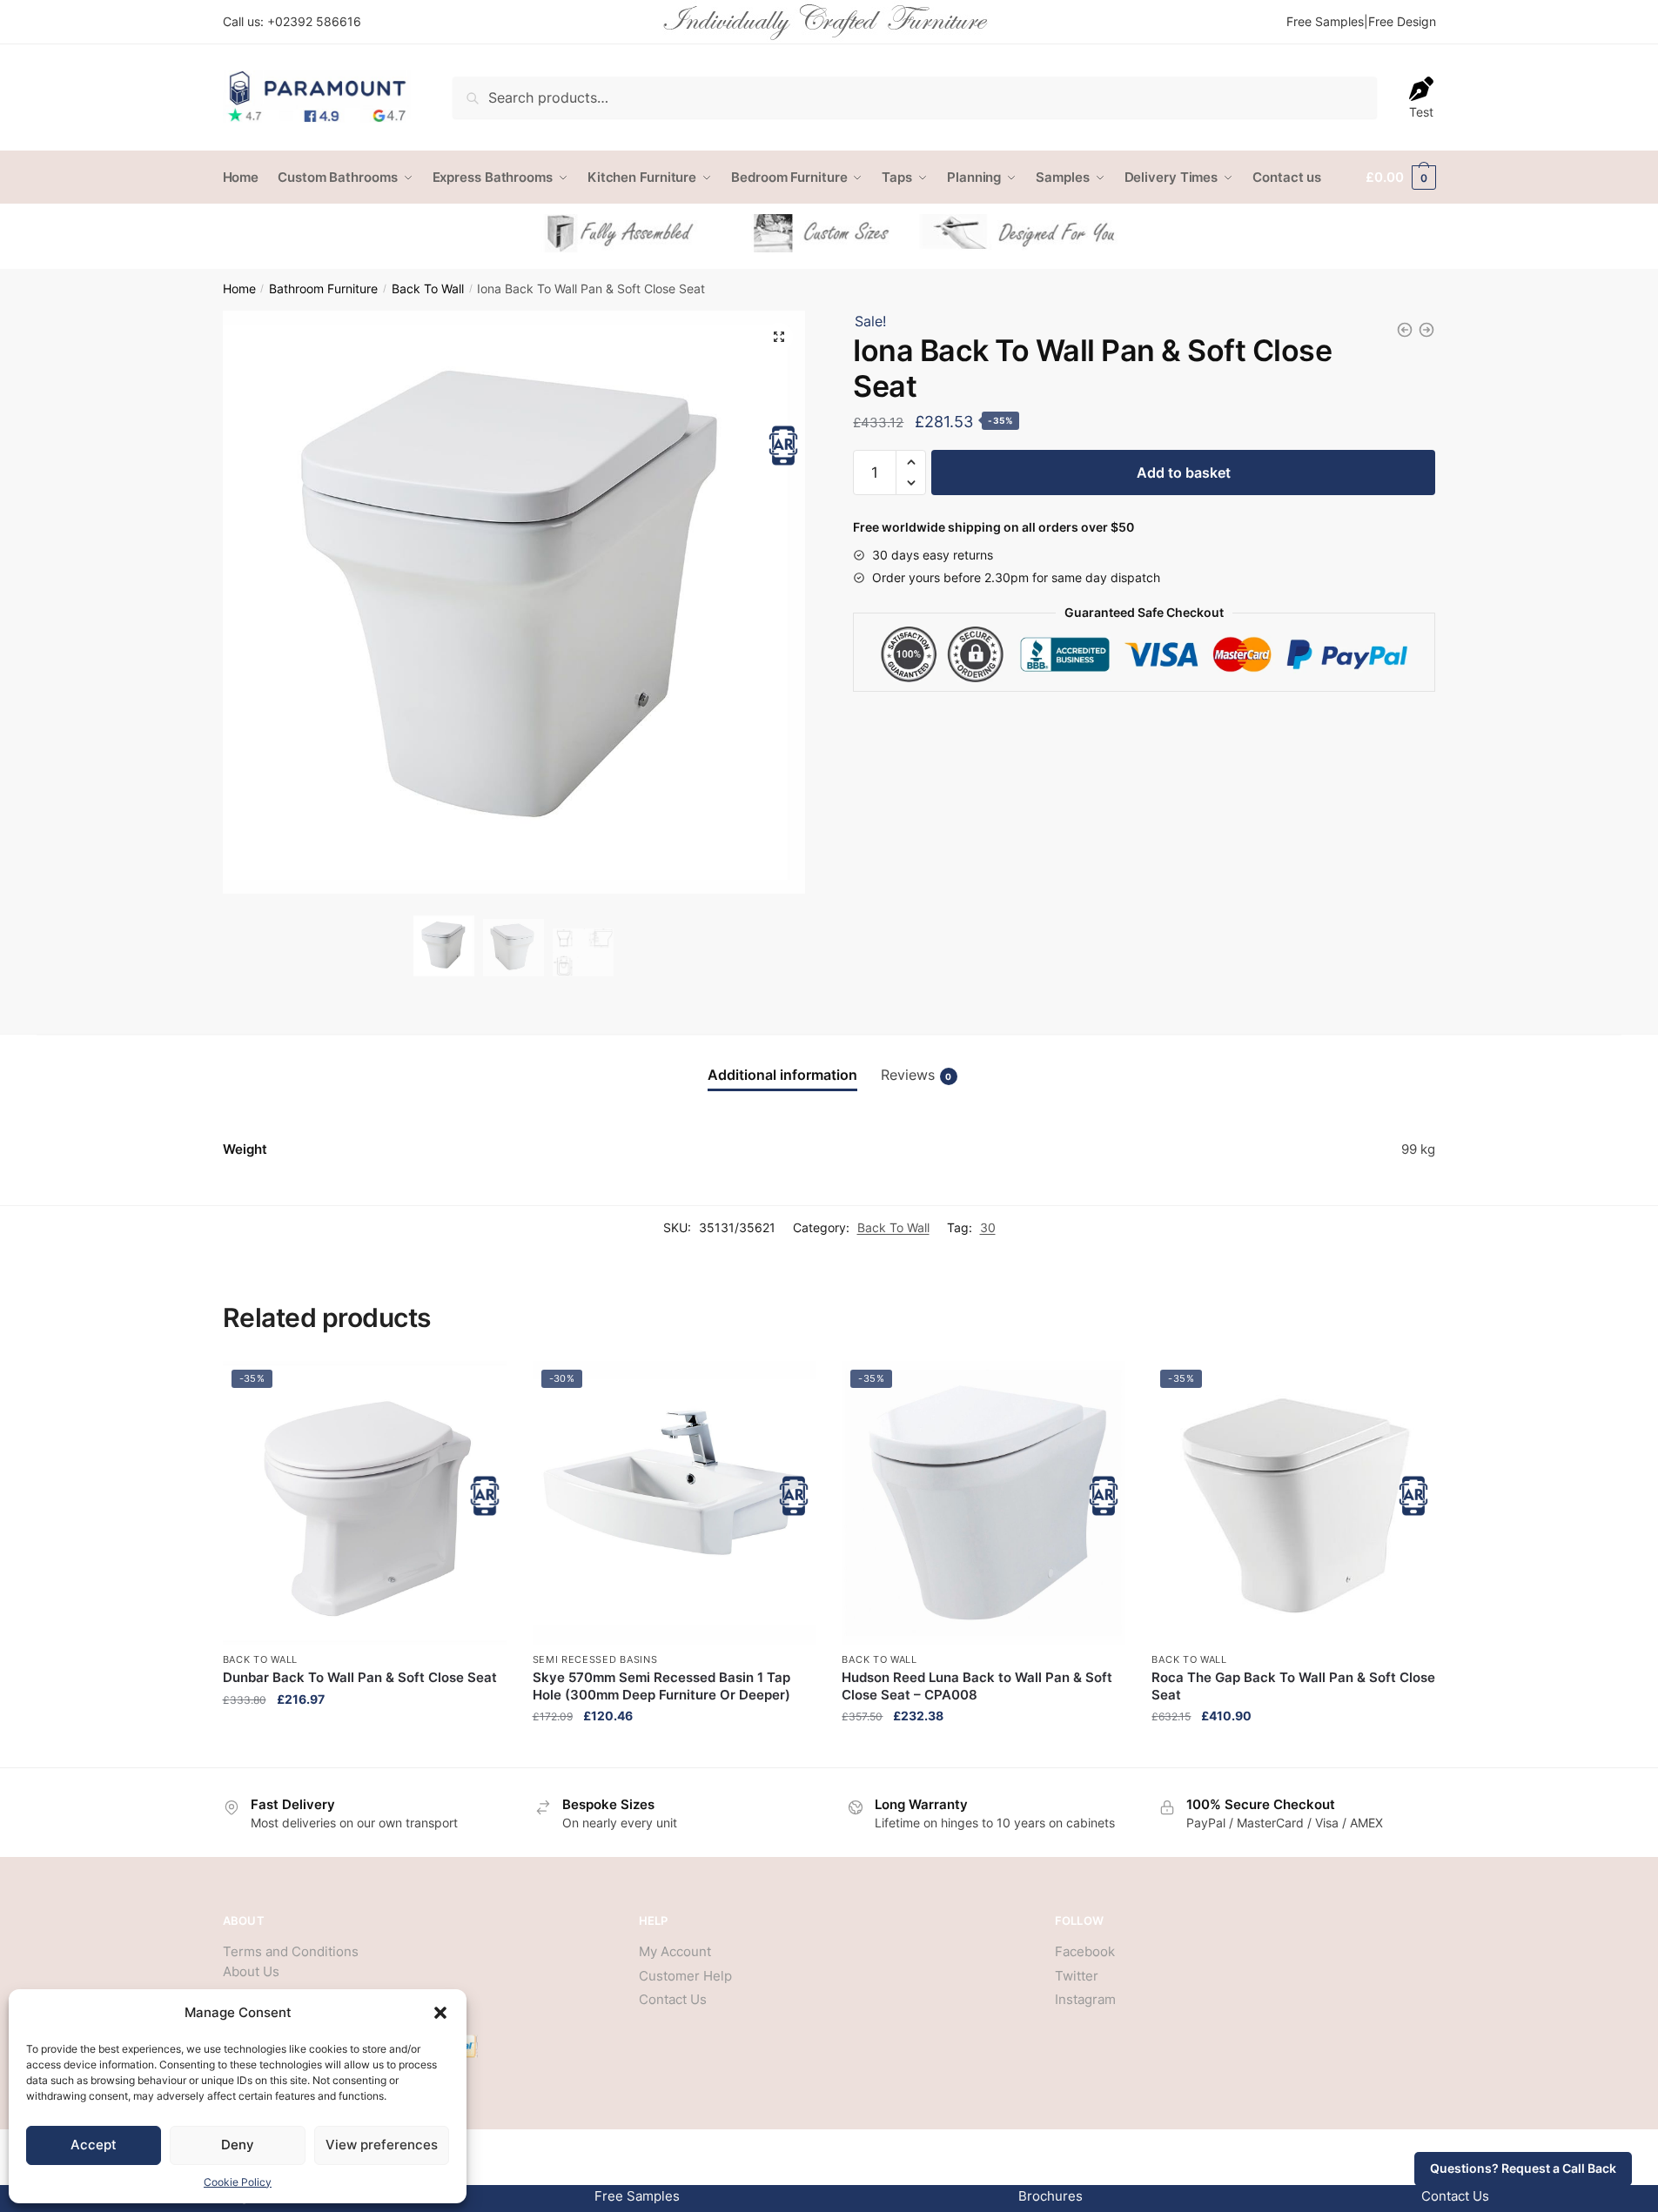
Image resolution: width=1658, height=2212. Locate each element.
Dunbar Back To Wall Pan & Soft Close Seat (360, 1677)
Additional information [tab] (782, 1075)
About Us (251, 1971)
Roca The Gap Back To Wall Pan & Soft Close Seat (1293, 1686)
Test (1421, 112)
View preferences (382, 2145)
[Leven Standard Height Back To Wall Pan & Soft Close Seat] (1426, 330)
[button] (440, 2013)
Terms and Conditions (291, 1951)
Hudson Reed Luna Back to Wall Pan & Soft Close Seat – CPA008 (977, 1686)
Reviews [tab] (916, 1075)
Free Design (1402, 21)
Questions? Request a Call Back (1523, 2168)
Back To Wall (428, 289)
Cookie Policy (238, 2182)
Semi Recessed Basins (595, 1659)
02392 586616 (318, 21)
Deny (238, 2145)
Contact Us (673, 1999)
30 (988, 1227)
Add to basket (1184, 473)
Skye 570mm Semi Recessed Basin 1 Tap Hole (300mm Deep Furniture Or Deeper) (661, 1686)
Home (239, 289)
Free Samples (1325, 21)
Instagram (1085, 1999)
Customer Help (685, 1976)
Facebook (1085, 1951)
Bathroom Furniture (323, 289)
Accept (94, 2145)
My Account (675, 1951)
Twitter (1077, 1976)
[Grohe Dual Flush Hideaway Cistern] (1405, 330)
